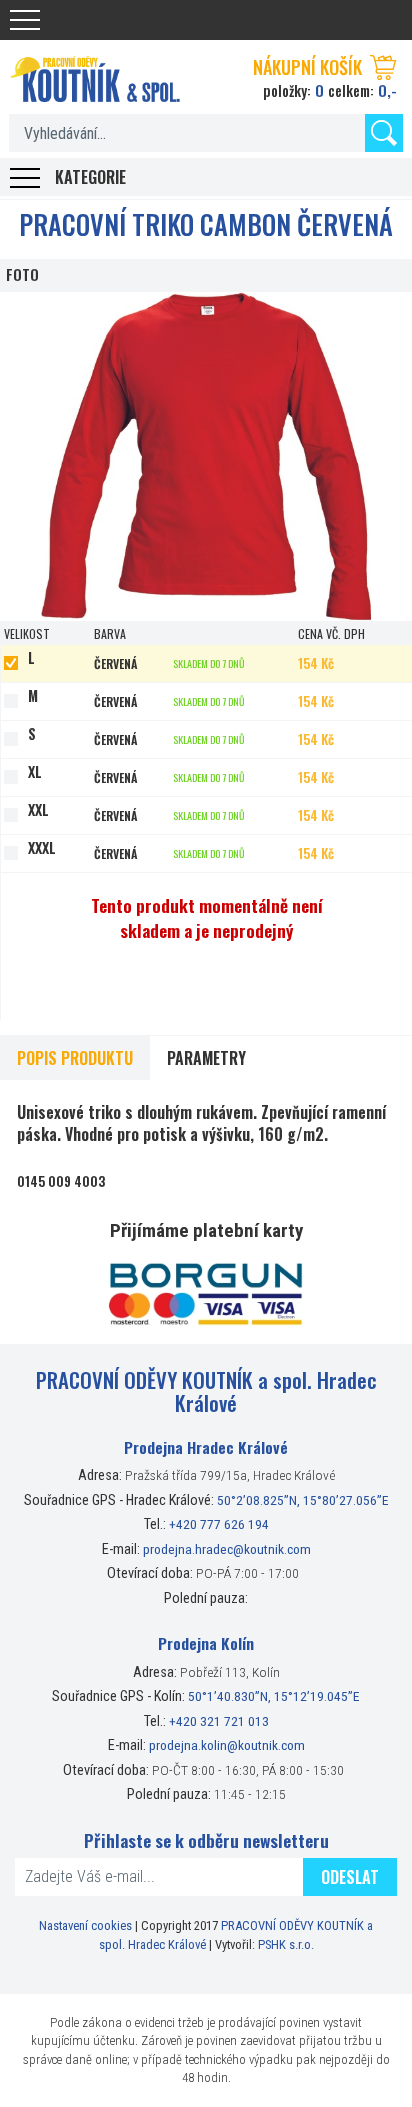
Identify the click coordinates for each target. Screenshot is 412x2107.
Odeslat (350, 1877)
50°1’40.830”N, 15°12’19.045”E (274, 1696)
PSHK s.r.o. (286, 1944)
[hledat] (384, 133)
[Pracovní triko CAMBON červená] (206, 457)
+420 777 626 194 (219, 1524)
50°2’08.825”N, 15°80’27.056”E (303, 1500)
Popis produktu (75, 1058)
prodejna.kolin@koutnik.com (227, 1745)
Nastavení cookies (85, 1925)
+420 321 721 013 (219, 1721)
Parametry (206, 1058)
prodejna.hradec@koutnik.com (227, 1549)
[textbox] (206, 133)
